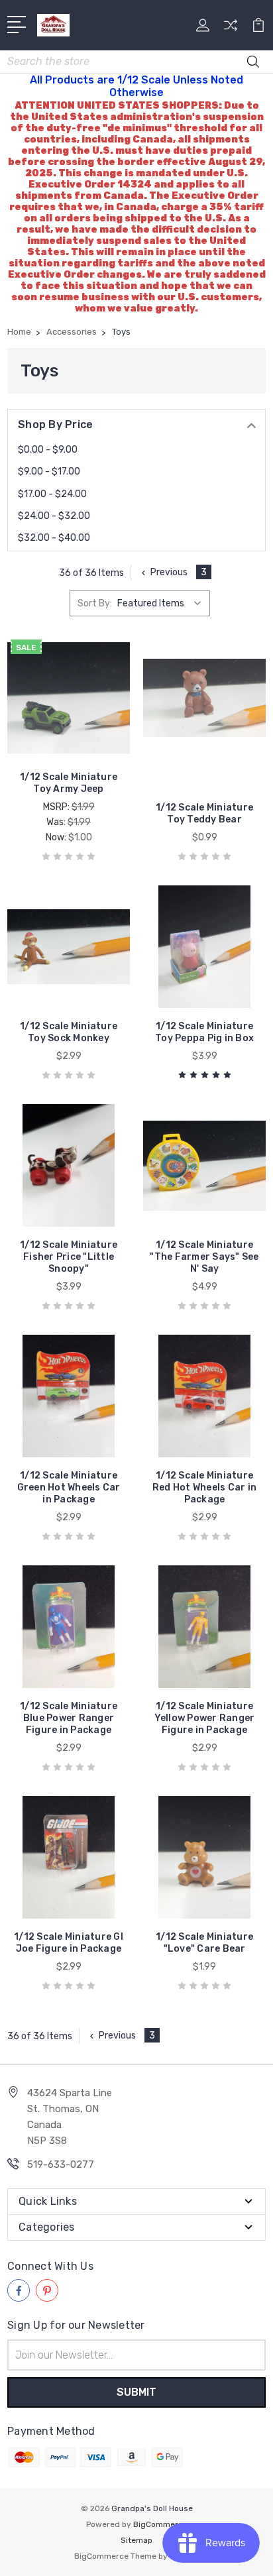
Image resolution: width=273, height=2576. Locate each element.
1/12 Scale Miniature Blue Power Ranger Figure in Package (69, 1718)
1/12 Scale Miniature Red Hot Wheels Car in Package (204, 1487)
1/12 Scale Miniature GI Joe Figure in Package (69, 1943)
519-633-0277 (61, 2164)
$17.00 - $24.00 (52, 494)
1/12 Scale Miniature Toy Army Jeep (69, 783)
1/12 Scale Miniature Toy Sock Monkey (69, 1032)
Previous (169, 572)
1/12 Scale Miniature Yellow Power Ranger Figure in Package (205, 1718)
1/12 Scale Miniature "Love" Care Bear (204, 1943)
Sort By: (95, 603)
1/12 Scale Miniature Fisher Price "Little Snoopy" (69, 1257)
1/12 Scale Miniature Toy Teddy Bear (204, 813)
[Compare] (231, 29)
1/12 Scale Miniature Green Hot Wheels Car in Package (69, 1487)
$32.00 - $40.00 (54, 538)
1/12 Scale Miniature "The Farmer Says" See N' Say (204, 1257)
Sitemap (136, 2540)
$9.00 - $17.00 (49, 472)
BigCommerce (160, 2524)
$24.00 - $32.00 (54, 516)
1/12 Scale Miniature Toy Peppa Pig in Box (204, 1032)
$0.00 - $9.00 (48, 450)
